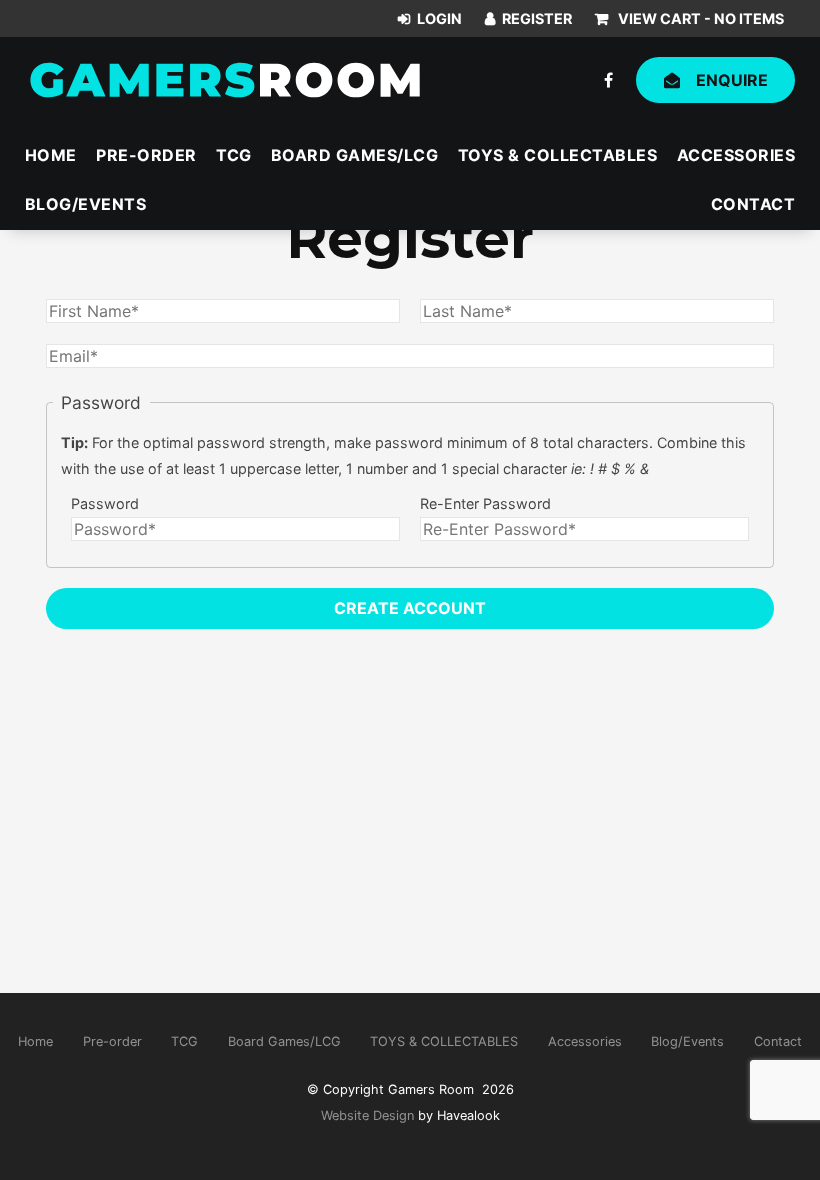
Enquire (732, 80)
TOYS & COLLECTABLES (558, 155)
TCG (234, 155)
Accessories (736, 155)
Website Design (367, 1115)
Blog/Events (86, 204)
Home (51, 155)
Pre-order (146, 155)
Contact (753, 204)
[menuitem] (35, 1042)
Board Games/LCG (355, 155)
